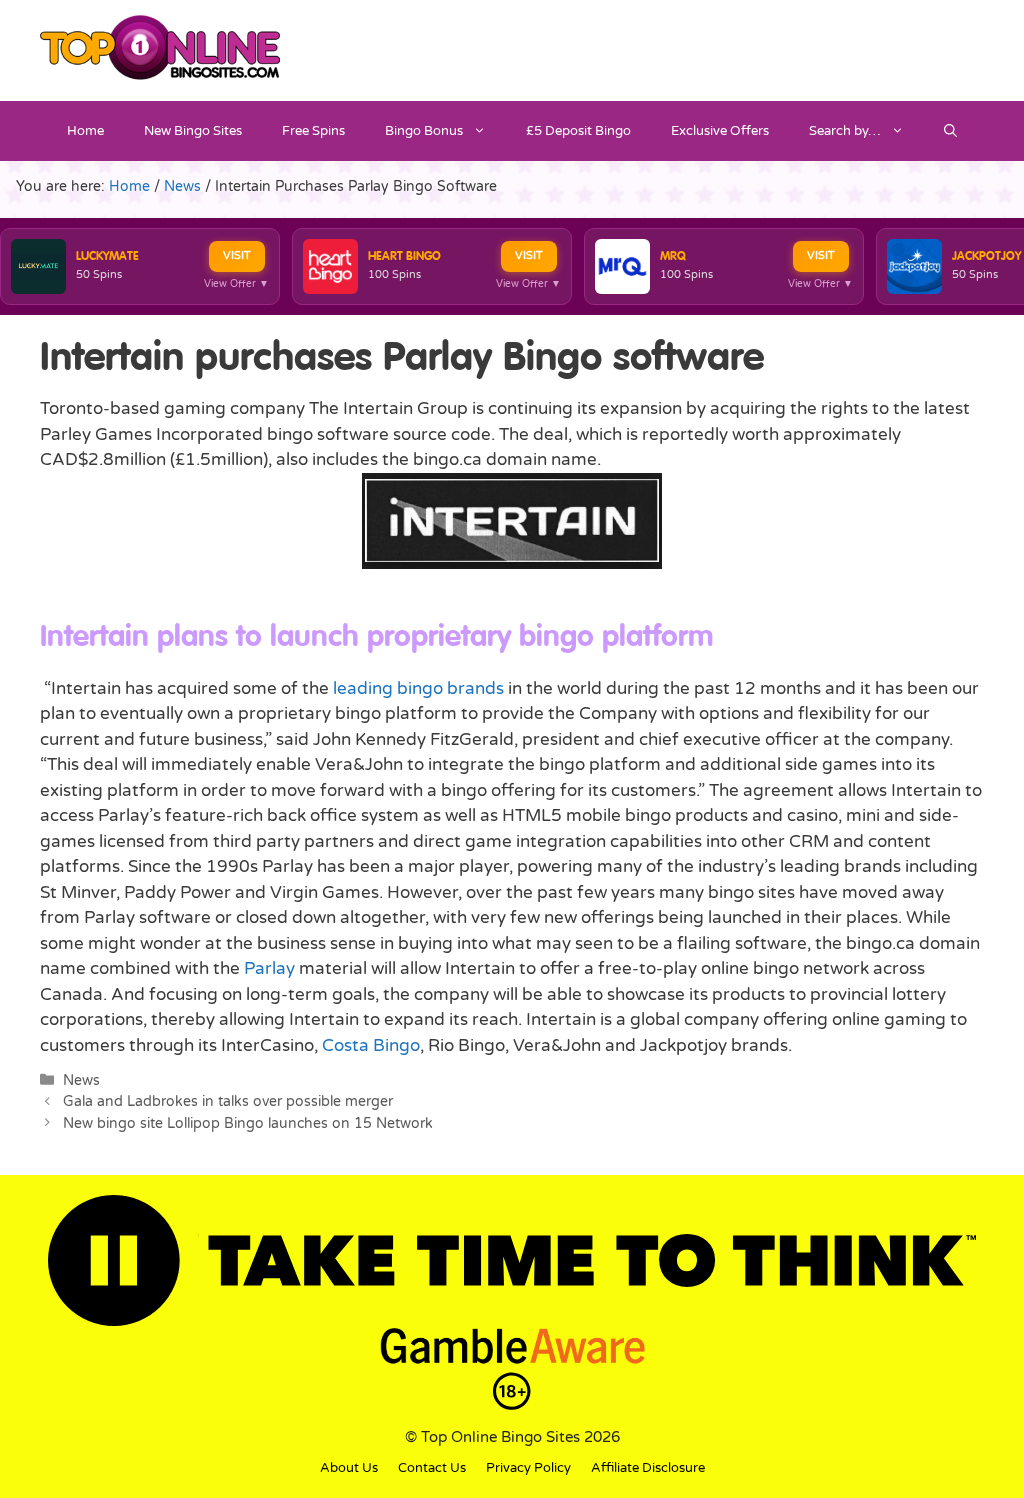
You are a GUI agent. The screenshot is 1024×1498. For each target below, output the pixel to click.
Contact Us (432, 1468)
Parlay (269, 968)
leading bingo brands (418, 688)
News (81, 1080)
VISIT (237, 255)
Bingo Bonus (424, 131)
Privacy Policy (528, 1468)
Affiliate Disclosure (648, 1468)
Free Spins (313, 131)
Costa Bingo (371, 1045)
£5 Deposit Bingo (578, 131)
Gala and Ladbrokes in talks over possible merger (228, 1101)
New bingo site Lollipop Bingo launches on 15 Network (248, 1123)
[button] (950, 131)
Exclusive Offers (720, 131)
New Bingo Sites (193, 131)
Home (85, 131)
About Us (349, 1468)
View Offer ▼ (236, 284)
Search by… (845, 131)
